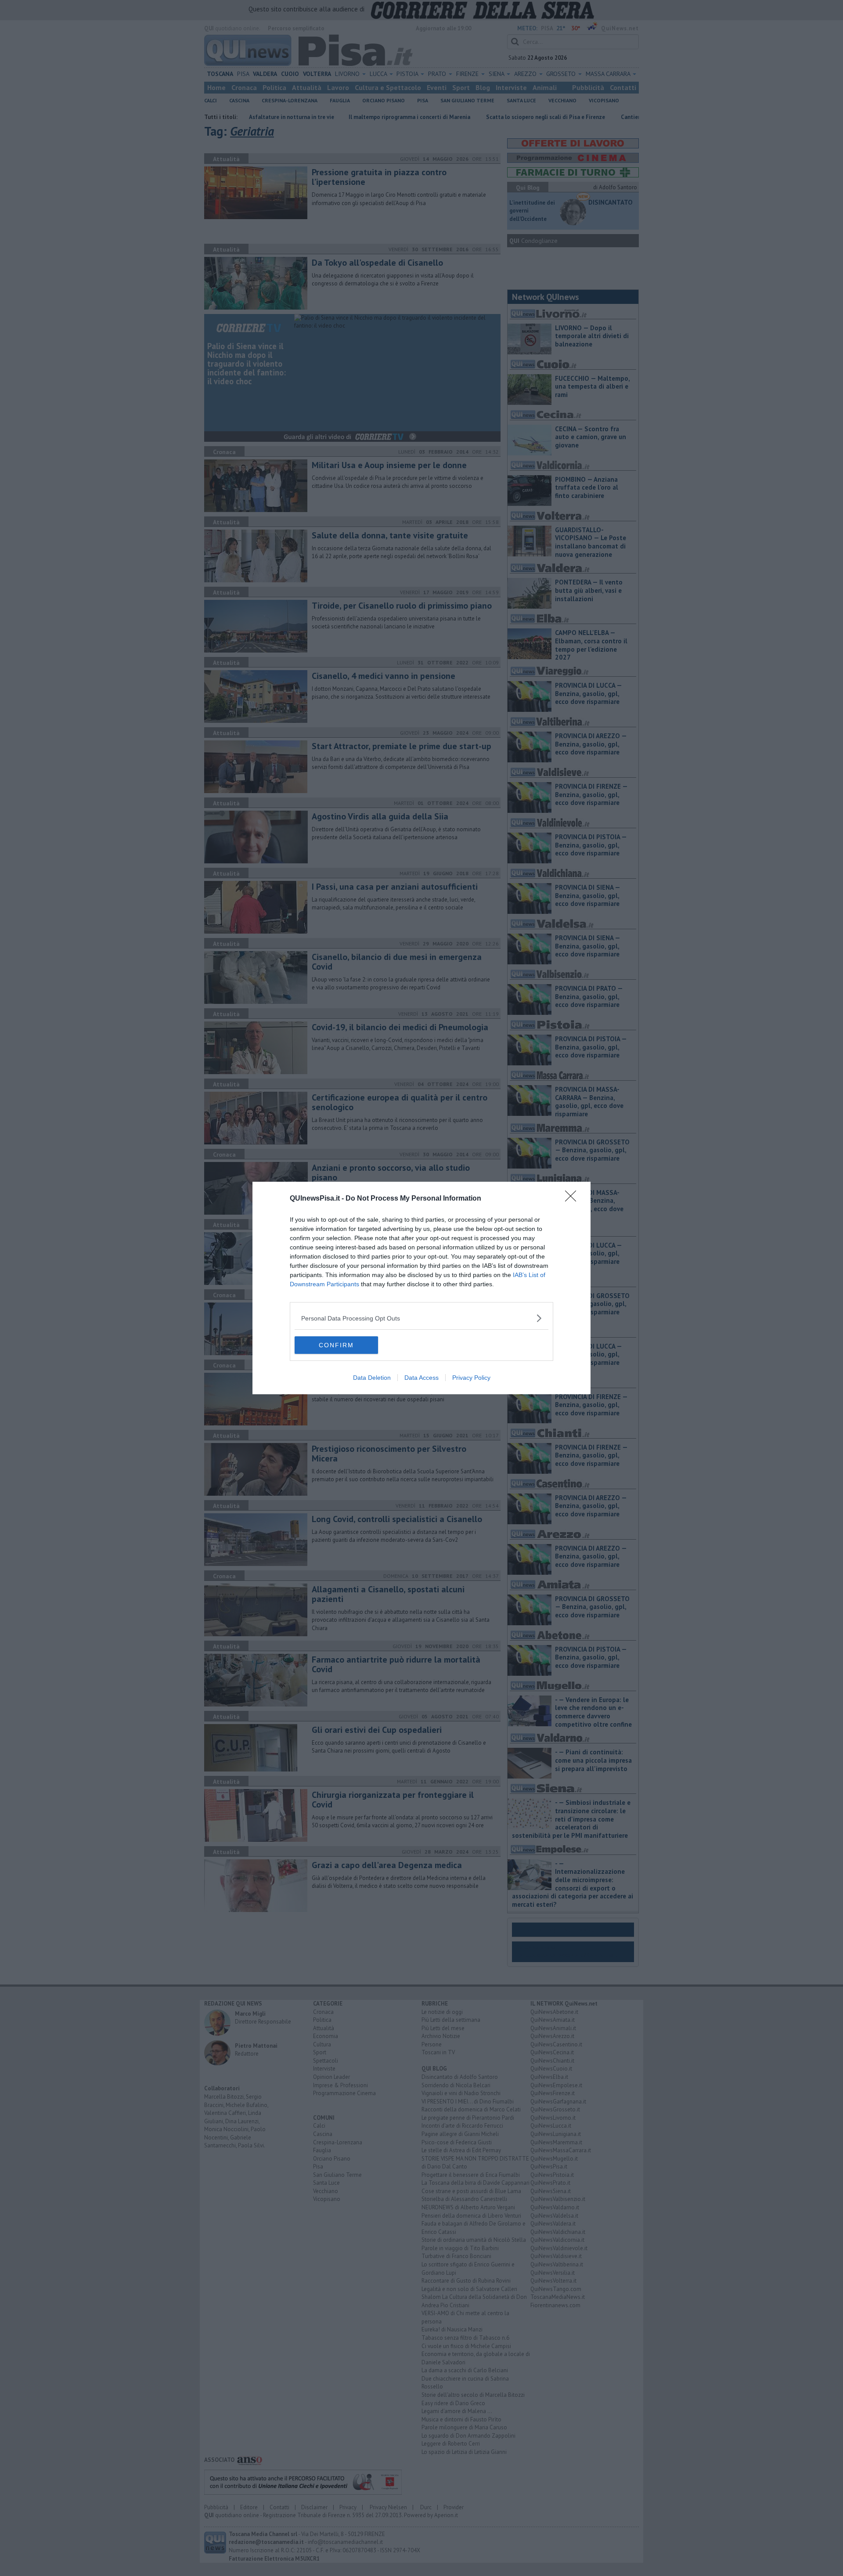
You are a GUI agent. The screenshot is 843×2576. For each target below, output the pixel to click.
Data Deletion (372, 1378)
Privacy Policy (471, 1378)
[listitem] (421, 1318)
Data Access (421, 1378)
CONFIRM (336, 1345)
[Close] (573, 1199)
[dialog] (421, 1288)
